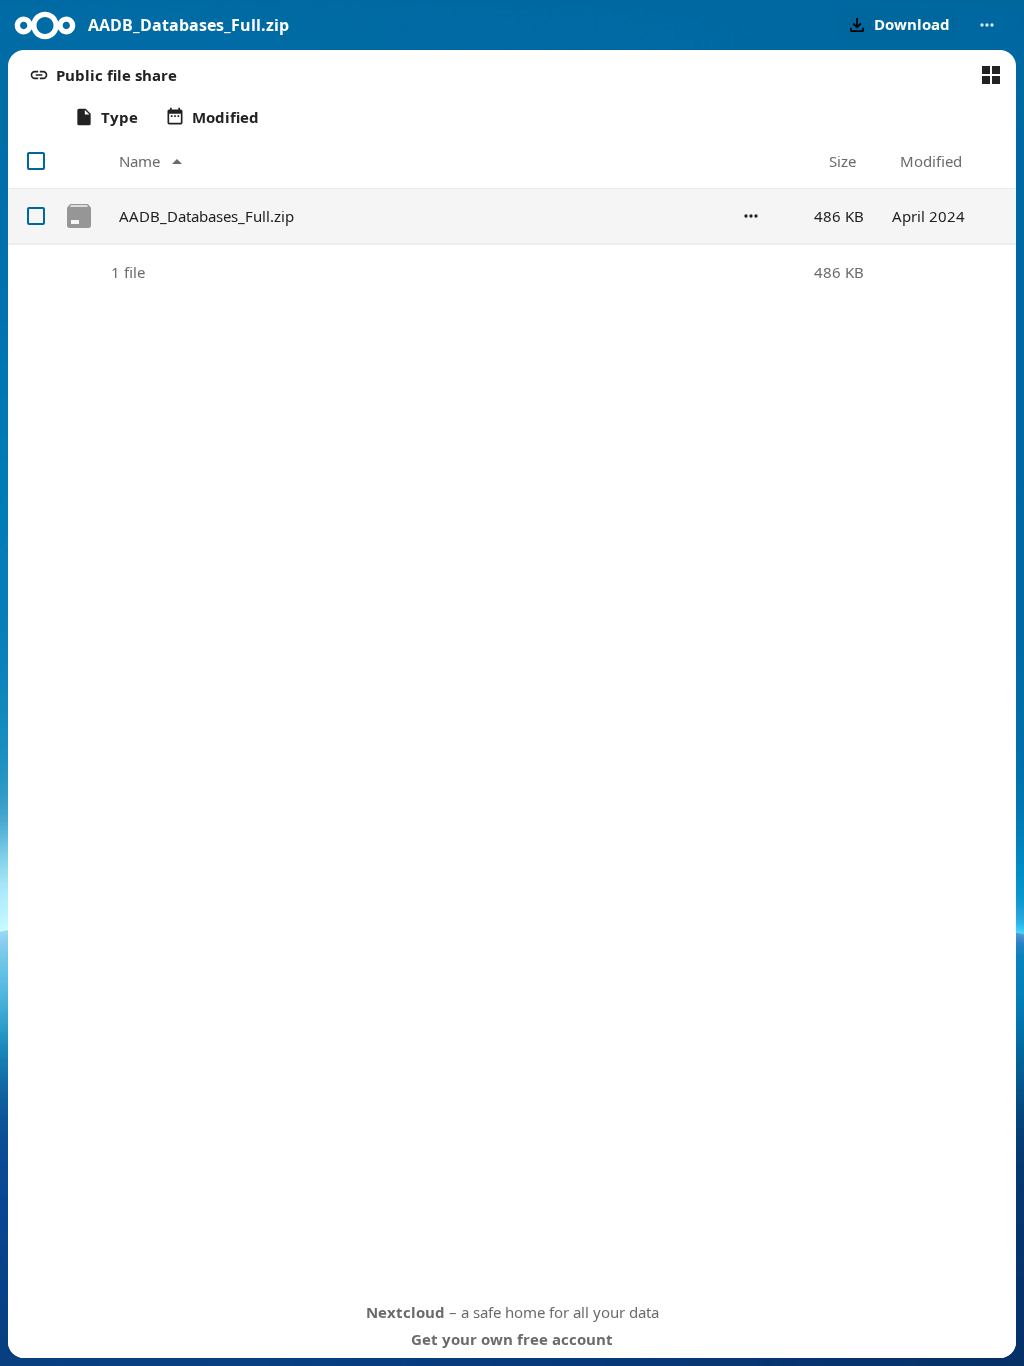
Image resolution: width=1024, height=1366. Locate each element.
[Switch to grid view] (991, 75)
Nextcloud (405, 1312)
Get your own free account (512, 1339)
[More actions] (987, 25)
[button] (897, 25)
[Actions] (751, 216)
